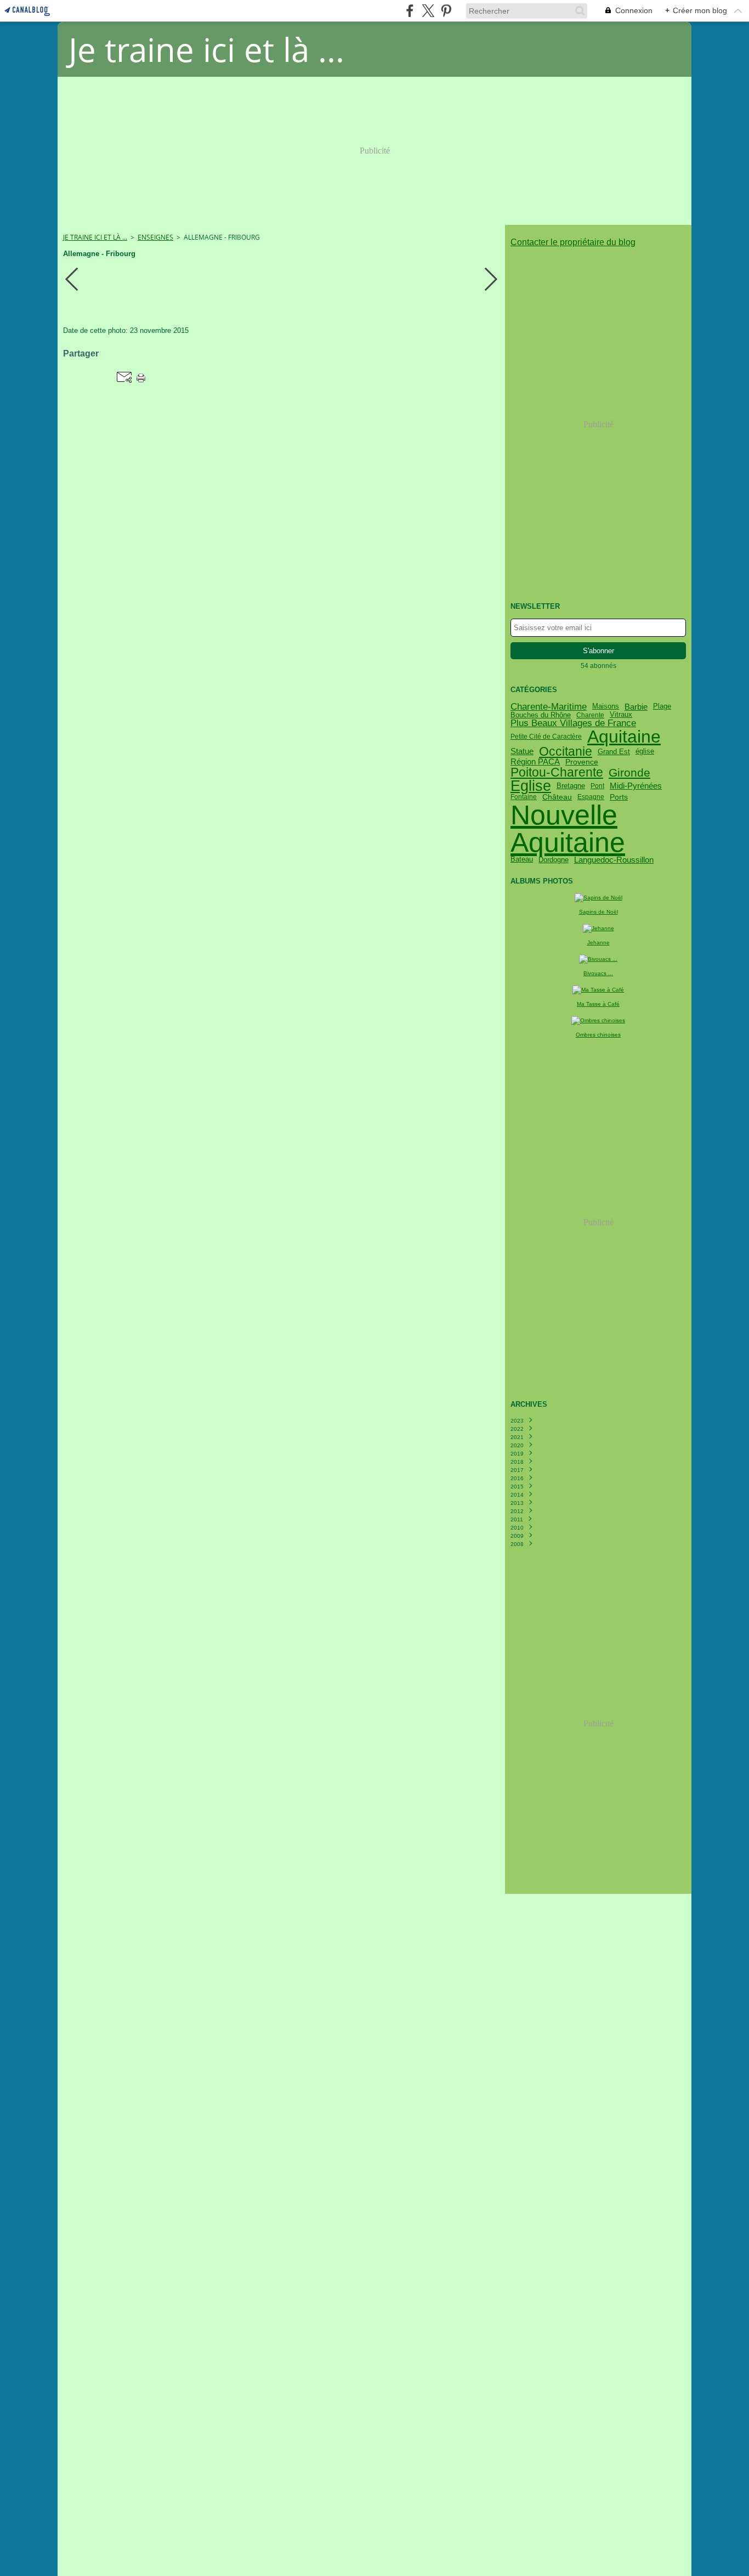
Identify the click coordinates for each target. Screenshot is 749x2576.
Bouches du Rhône (541, 715)
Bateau (522, 860)
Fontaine (524, 797)
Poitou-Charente (557, 772)
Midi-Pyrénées (636, 786)
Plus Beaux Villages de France (573, 723)
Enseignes (155, 237)
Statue (522, 752)
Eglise (531, 786)
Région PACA (535, 762)
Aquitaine (624, 737)
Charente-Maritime (549, 707)
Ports (619, 797)
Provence (582, 762)
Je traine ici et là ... (95, 237)
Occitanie (566, 752)
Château (557, 797)
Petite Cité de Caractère (546, 737)
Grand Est (614, 752)
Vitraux (621, 715)
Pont (597, 786)
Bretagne (571, 786)
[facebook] (410, 11)
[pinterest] (446, 11)
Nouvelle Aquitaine (568, 829)
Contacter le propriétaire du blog (573, 242)
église (645, 752)
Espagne (591, 797)
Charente (590, 715)
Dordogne (554, 860)
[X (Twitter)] (428, 11)
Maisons (606, 707)
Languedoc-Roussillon (614, 860)
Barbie (636, 707)
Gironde (629, 772)
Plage (662, 707)
